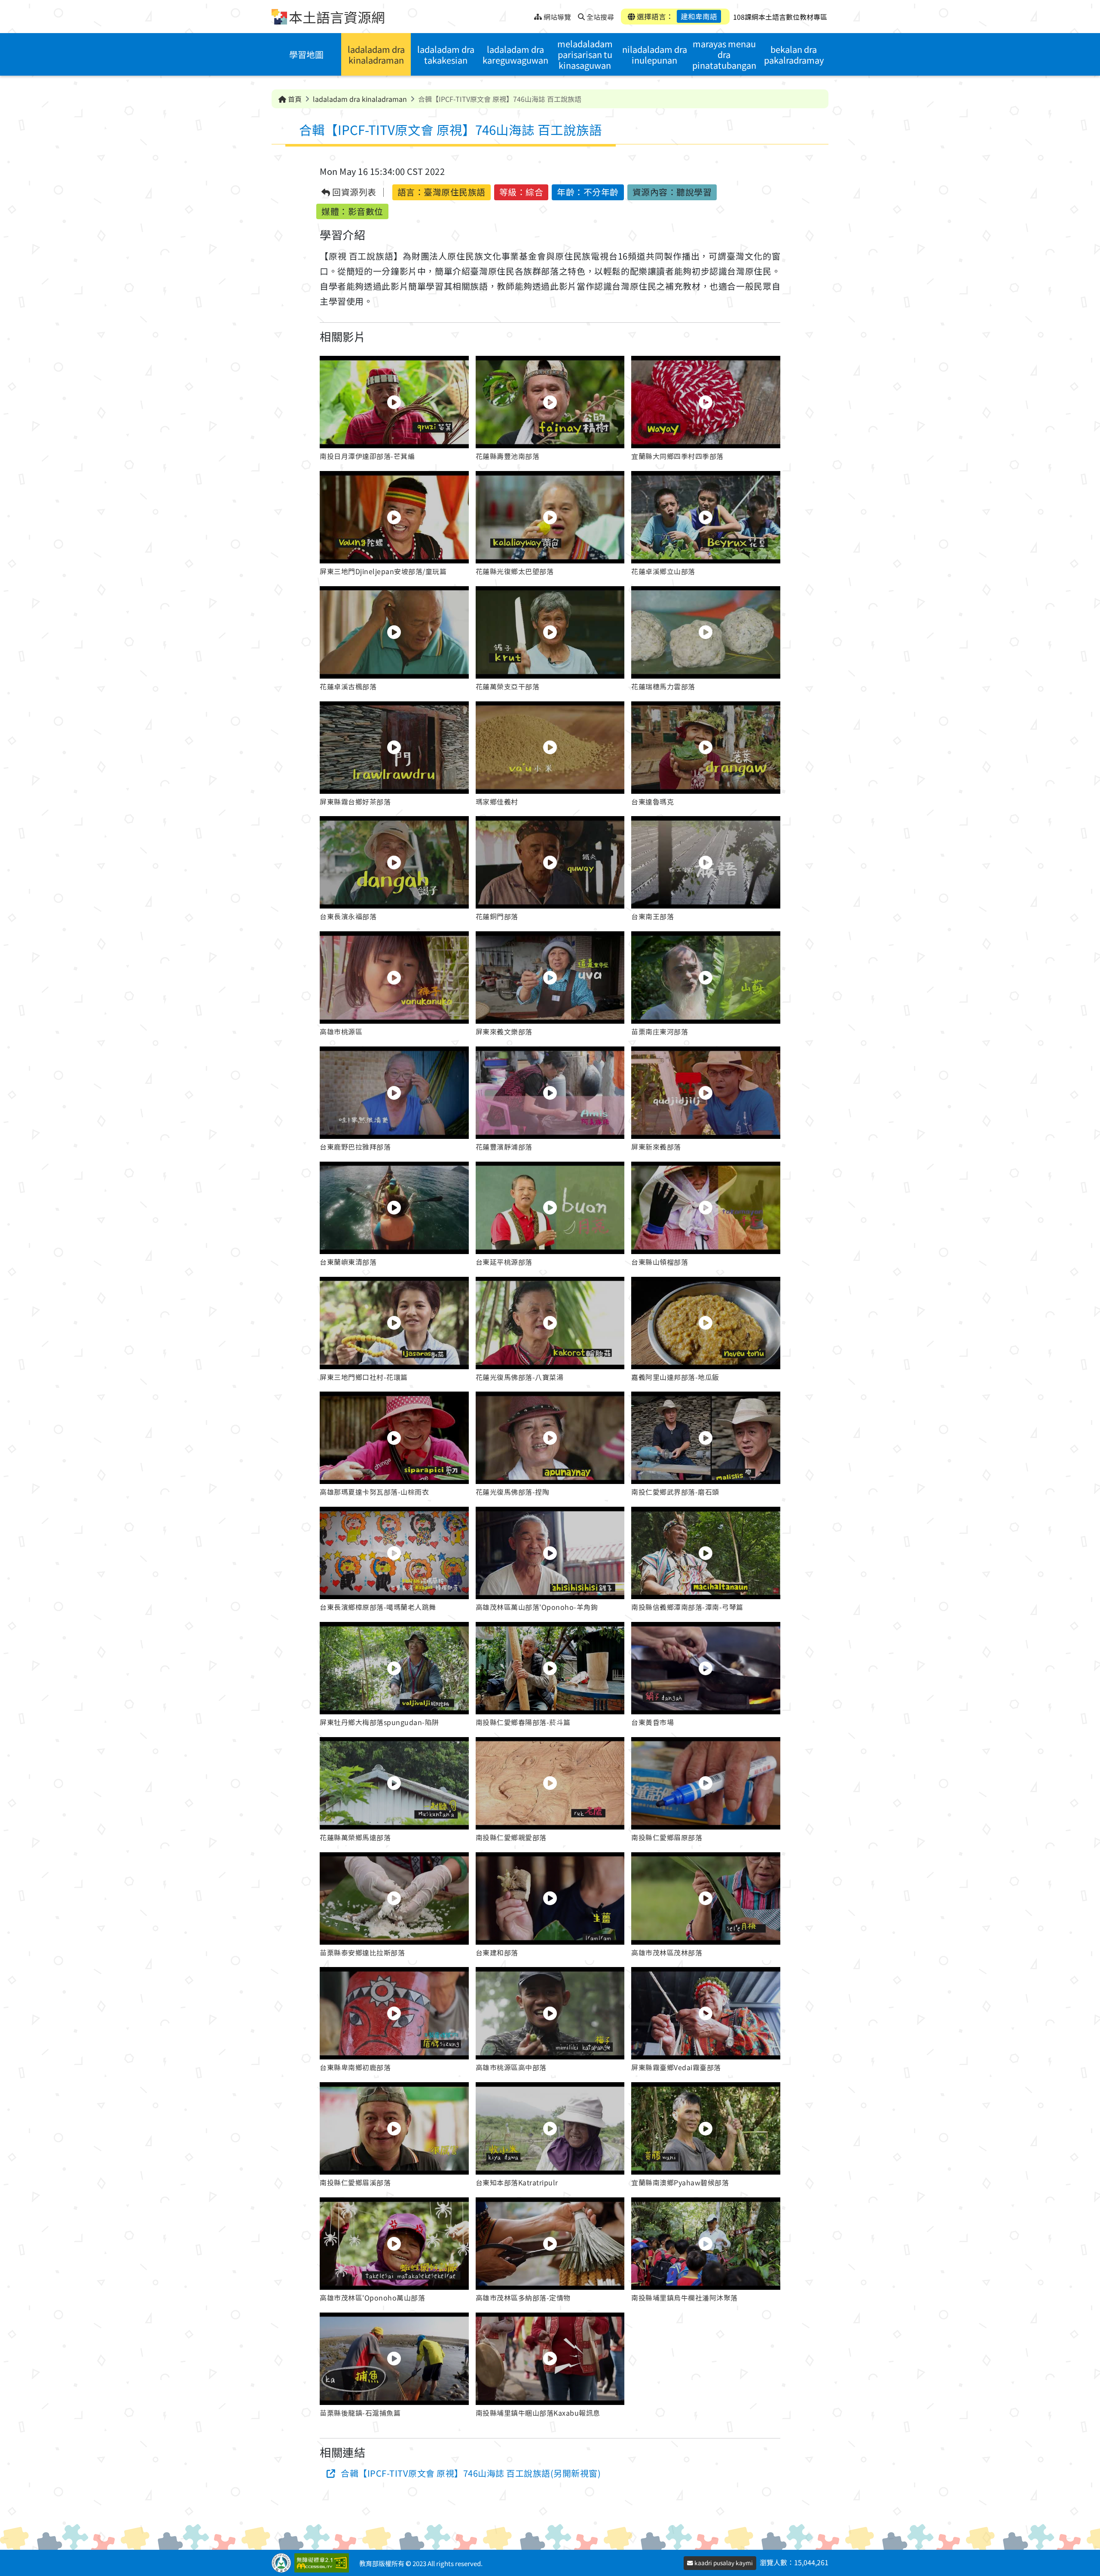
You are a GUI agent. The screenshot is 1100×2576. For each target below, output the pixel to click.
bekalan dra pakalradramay (794, 55)
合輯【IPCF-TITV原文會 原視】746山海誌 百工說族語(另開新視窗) (471, 2473)
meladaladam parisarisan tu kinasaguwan (585, 54)
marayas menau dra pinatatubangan (724, 54)
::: (527, 14)
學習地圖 (306, 54)
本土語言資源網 (337, 17)
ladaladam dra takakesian (446, 55)
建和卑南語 (699, 16)
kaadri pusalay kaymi (723, 2563)
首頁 (294, 99)
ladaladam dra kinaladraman (376, 55)
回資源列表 (353, 192)
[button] (394, 410)
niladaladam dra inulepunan (655, 55)
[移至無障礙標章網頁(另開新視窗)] (323, 2563)
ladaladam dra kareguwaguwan (515, 55)
